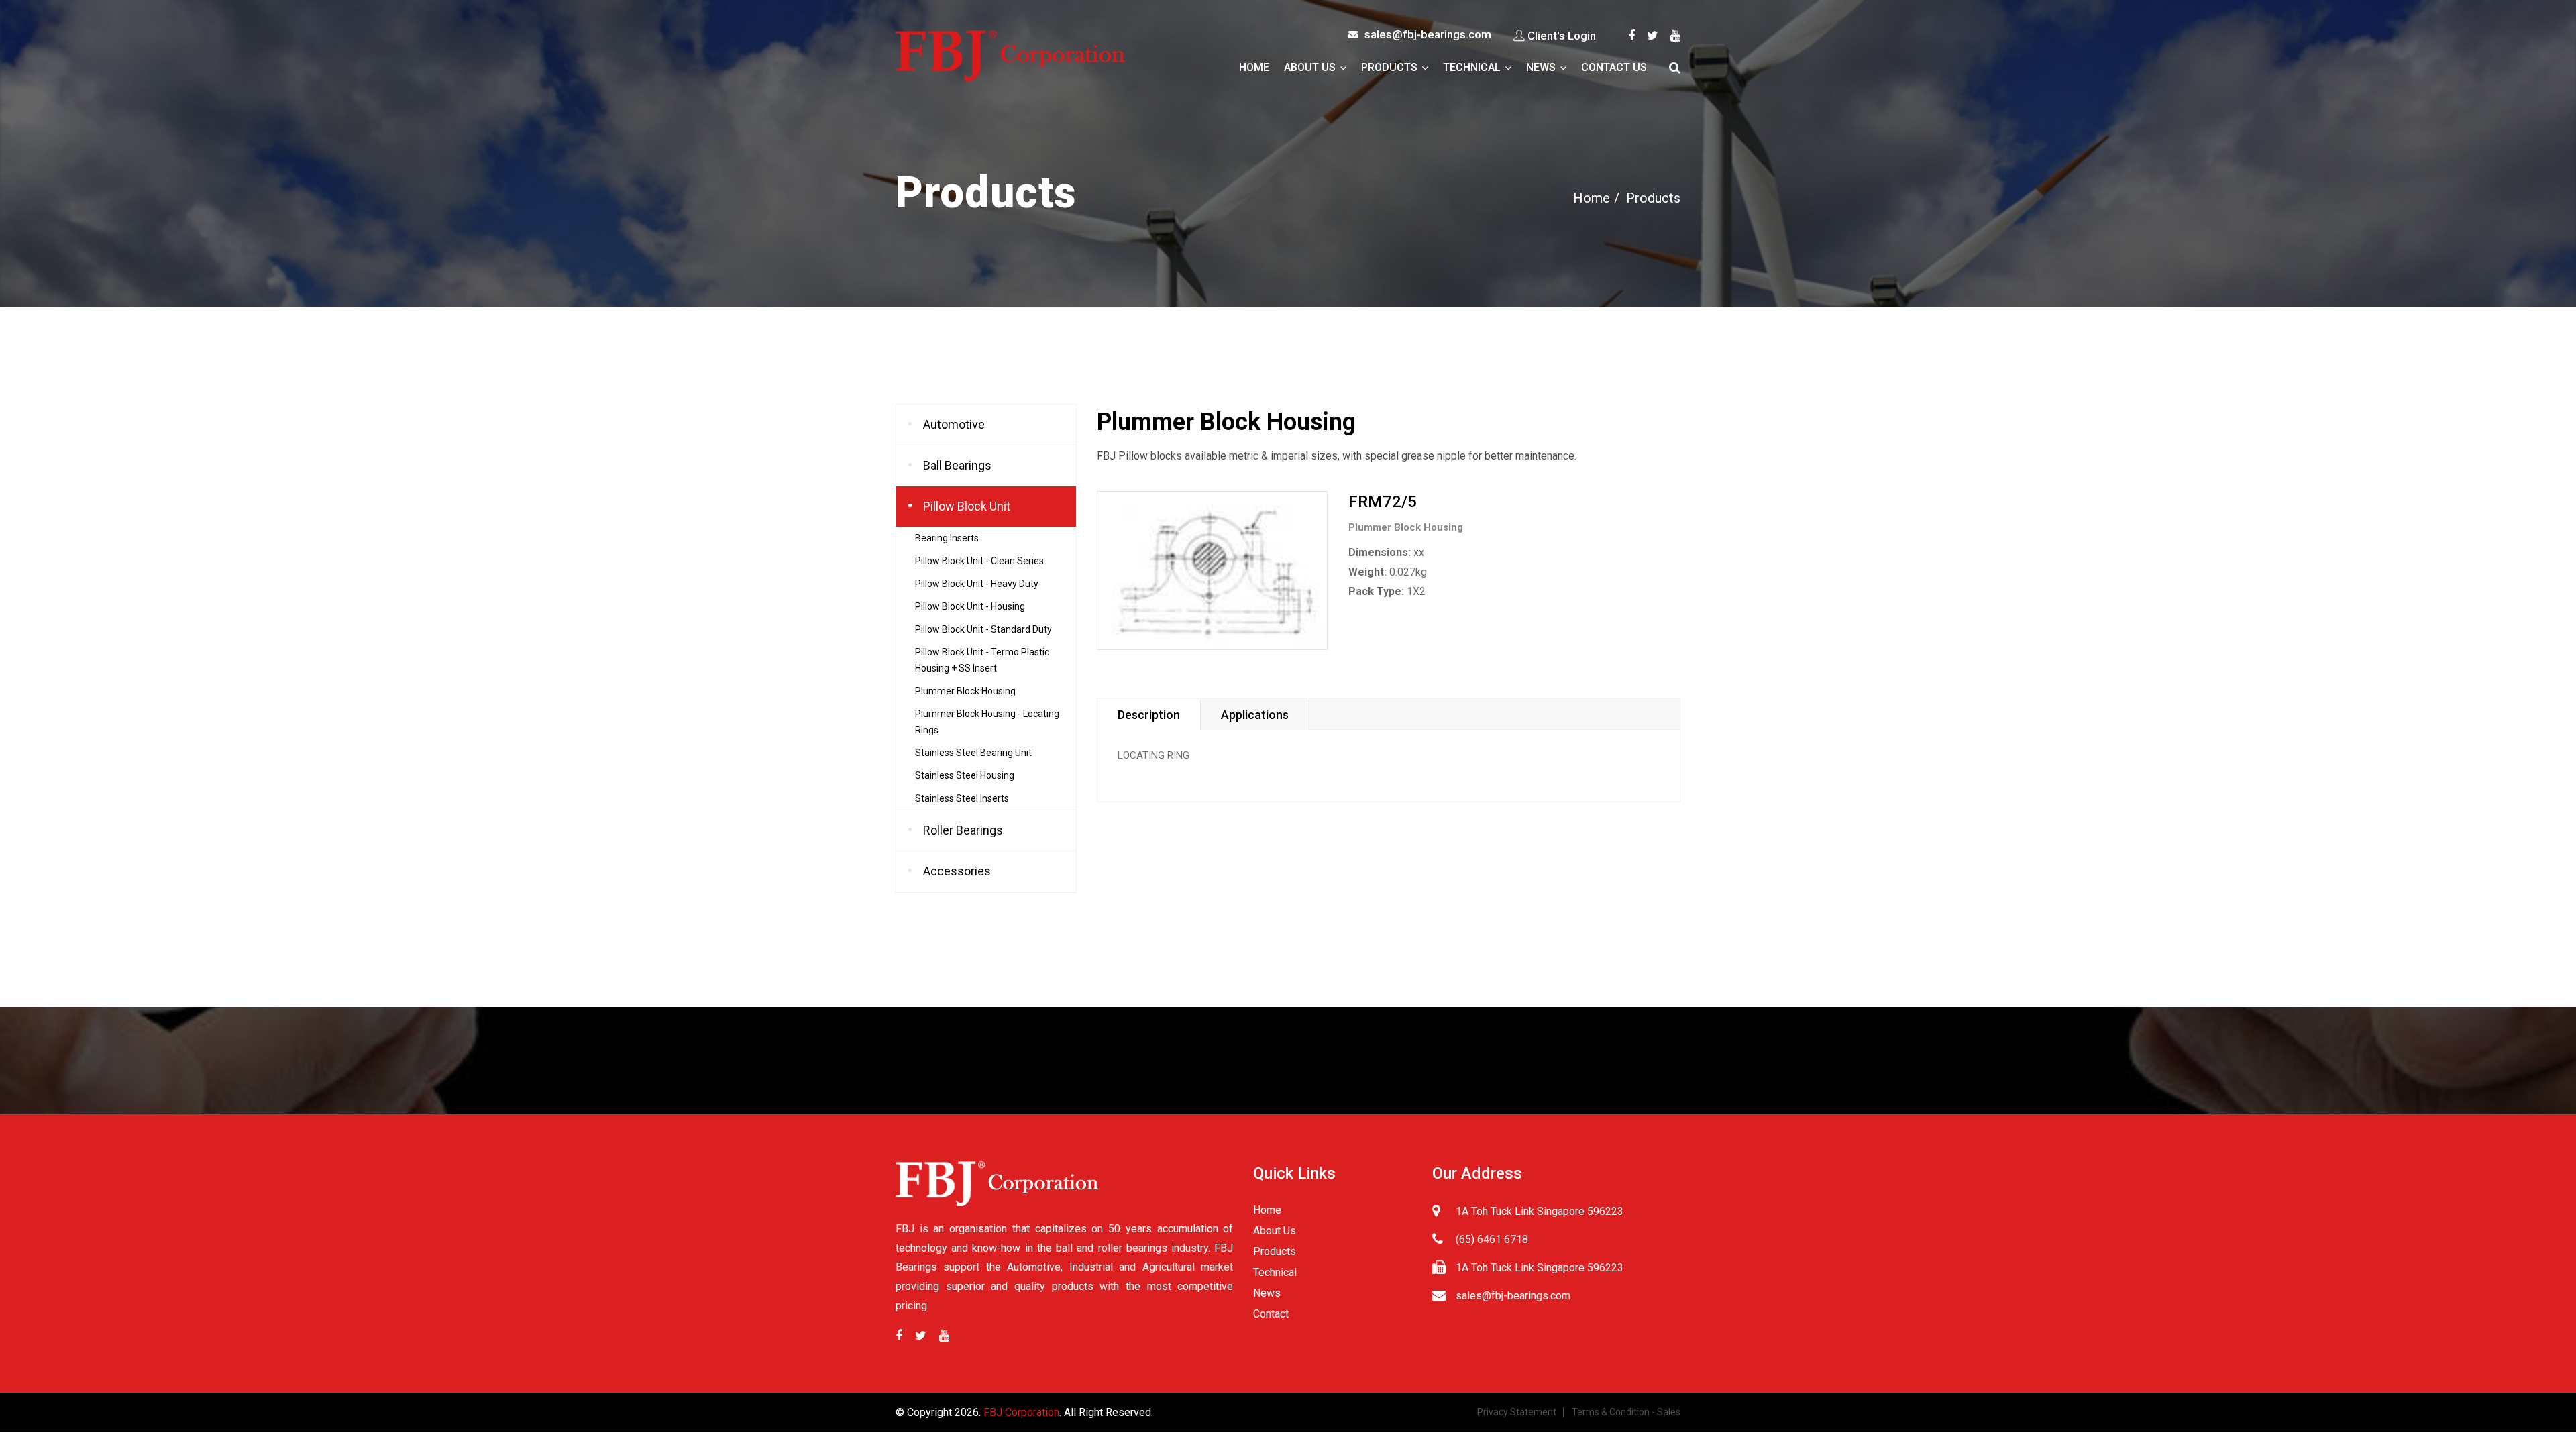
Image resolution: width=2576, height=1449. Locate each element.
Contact (1271, 1314)
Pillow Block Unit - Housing (970, 606)
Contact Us (1614, 67)
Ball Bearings (957, 465)
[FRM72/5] (1212, 571)
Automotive (954, 424)
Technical (1472, 67)
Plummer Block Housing (965, 691)
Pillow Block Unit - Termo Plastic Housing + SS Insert (982, 660)
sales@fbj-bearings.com (1428, 34)
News (1541, 67)
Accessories (957, 871)
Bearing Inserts (947, 538)
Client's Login (1562, 36)
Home (1254, 67)
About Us (1310, 67)
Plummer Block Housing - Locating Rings (987, 722)
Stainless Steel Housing (965, 775)
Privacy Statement (1517, 1412)
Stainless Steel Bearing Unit (973, 753)
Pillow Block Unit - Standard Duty (983, 629)
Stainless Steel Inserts (962, 798)
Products (1389, 67)
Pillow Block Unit (967, 506)
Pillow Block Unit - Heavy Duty (977, 584)
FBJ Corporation (1021, 1412)
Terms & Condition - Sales (1626, 1412)
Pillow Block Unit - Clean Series (979, 561)
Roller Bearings (963, 830)
